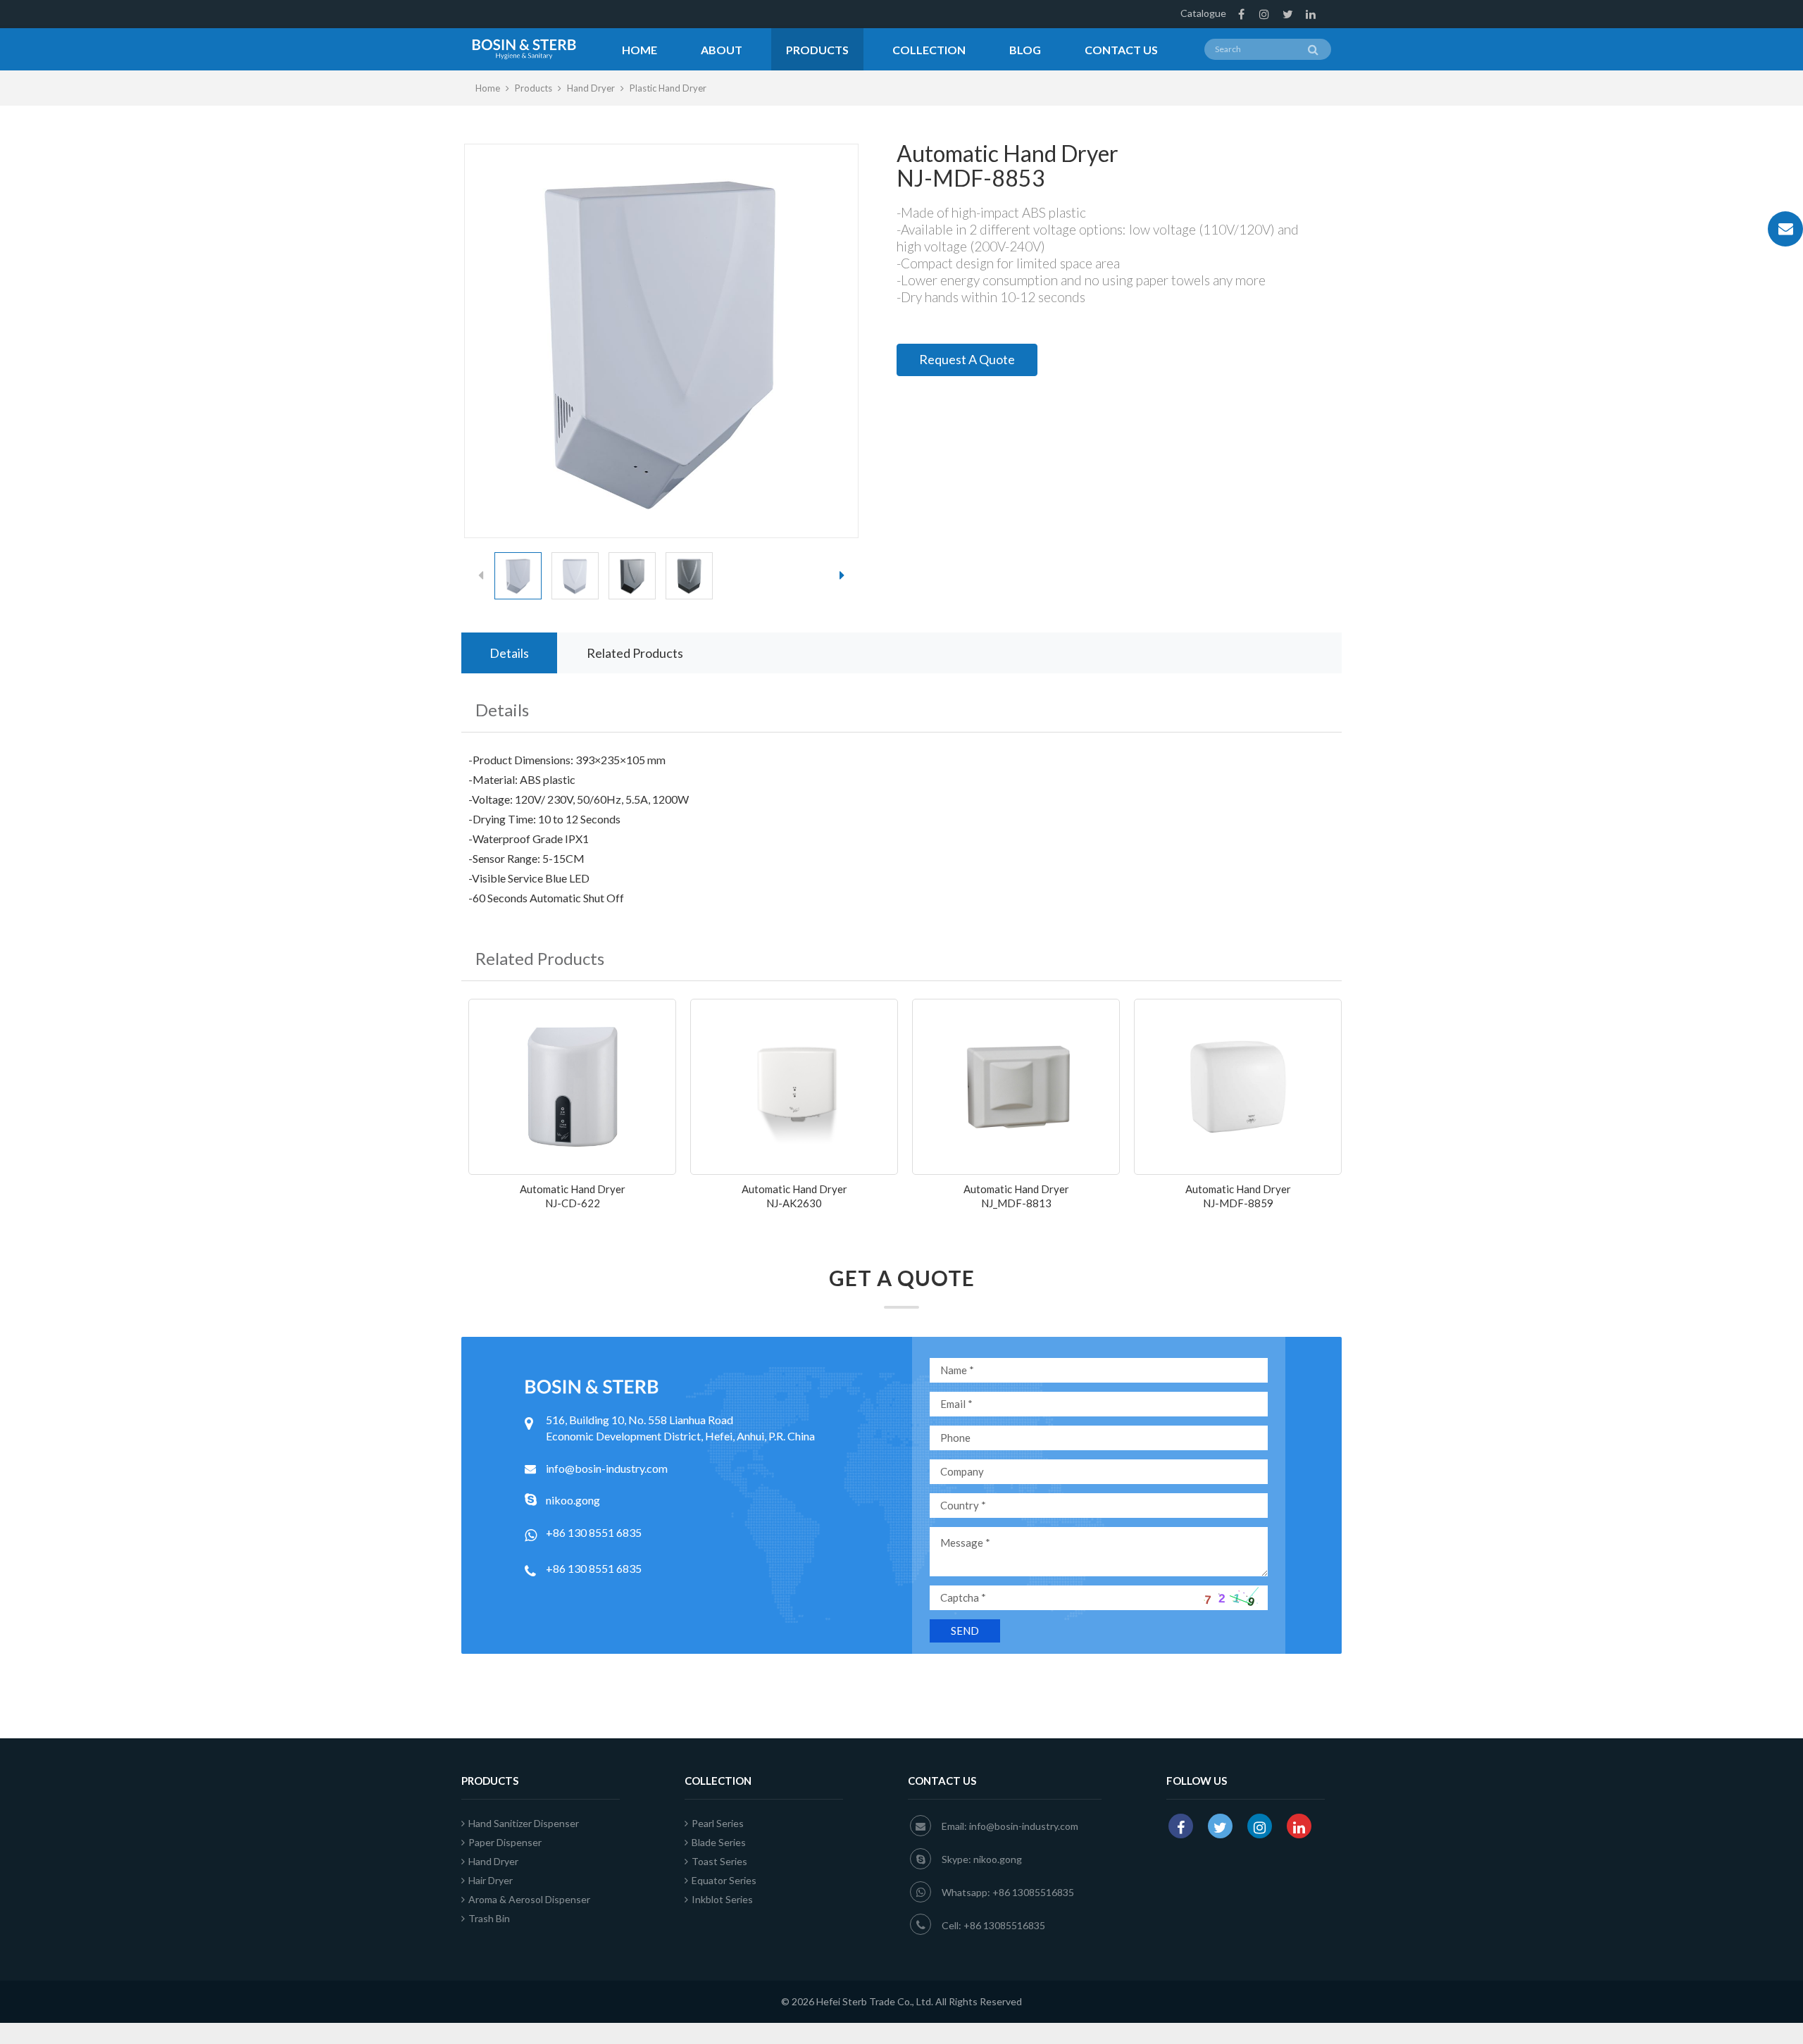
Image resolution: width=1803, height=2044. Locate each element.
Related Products (635, 653)
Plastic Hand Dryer (668, 88)
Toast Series (719, 1861)
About (722, 50)
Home (640, 50)
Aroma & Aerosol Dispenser (529, 1899)
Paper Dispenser (505, 1842)
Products (817, 50)
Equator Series (724, 1880)
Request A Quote (967, 359)
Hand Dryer (591, 88)
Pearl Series (718, 1823)
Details (509, 653)
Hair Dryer (491, 1880)
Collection (929, 50)
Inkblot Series (722, 1899)
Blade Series (719, 1842)
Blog (1025, 50)
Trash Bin (489, 1918)
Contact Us (1121, 50)
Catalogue (1203, 13)
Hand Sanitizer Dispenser (524, 1823)
